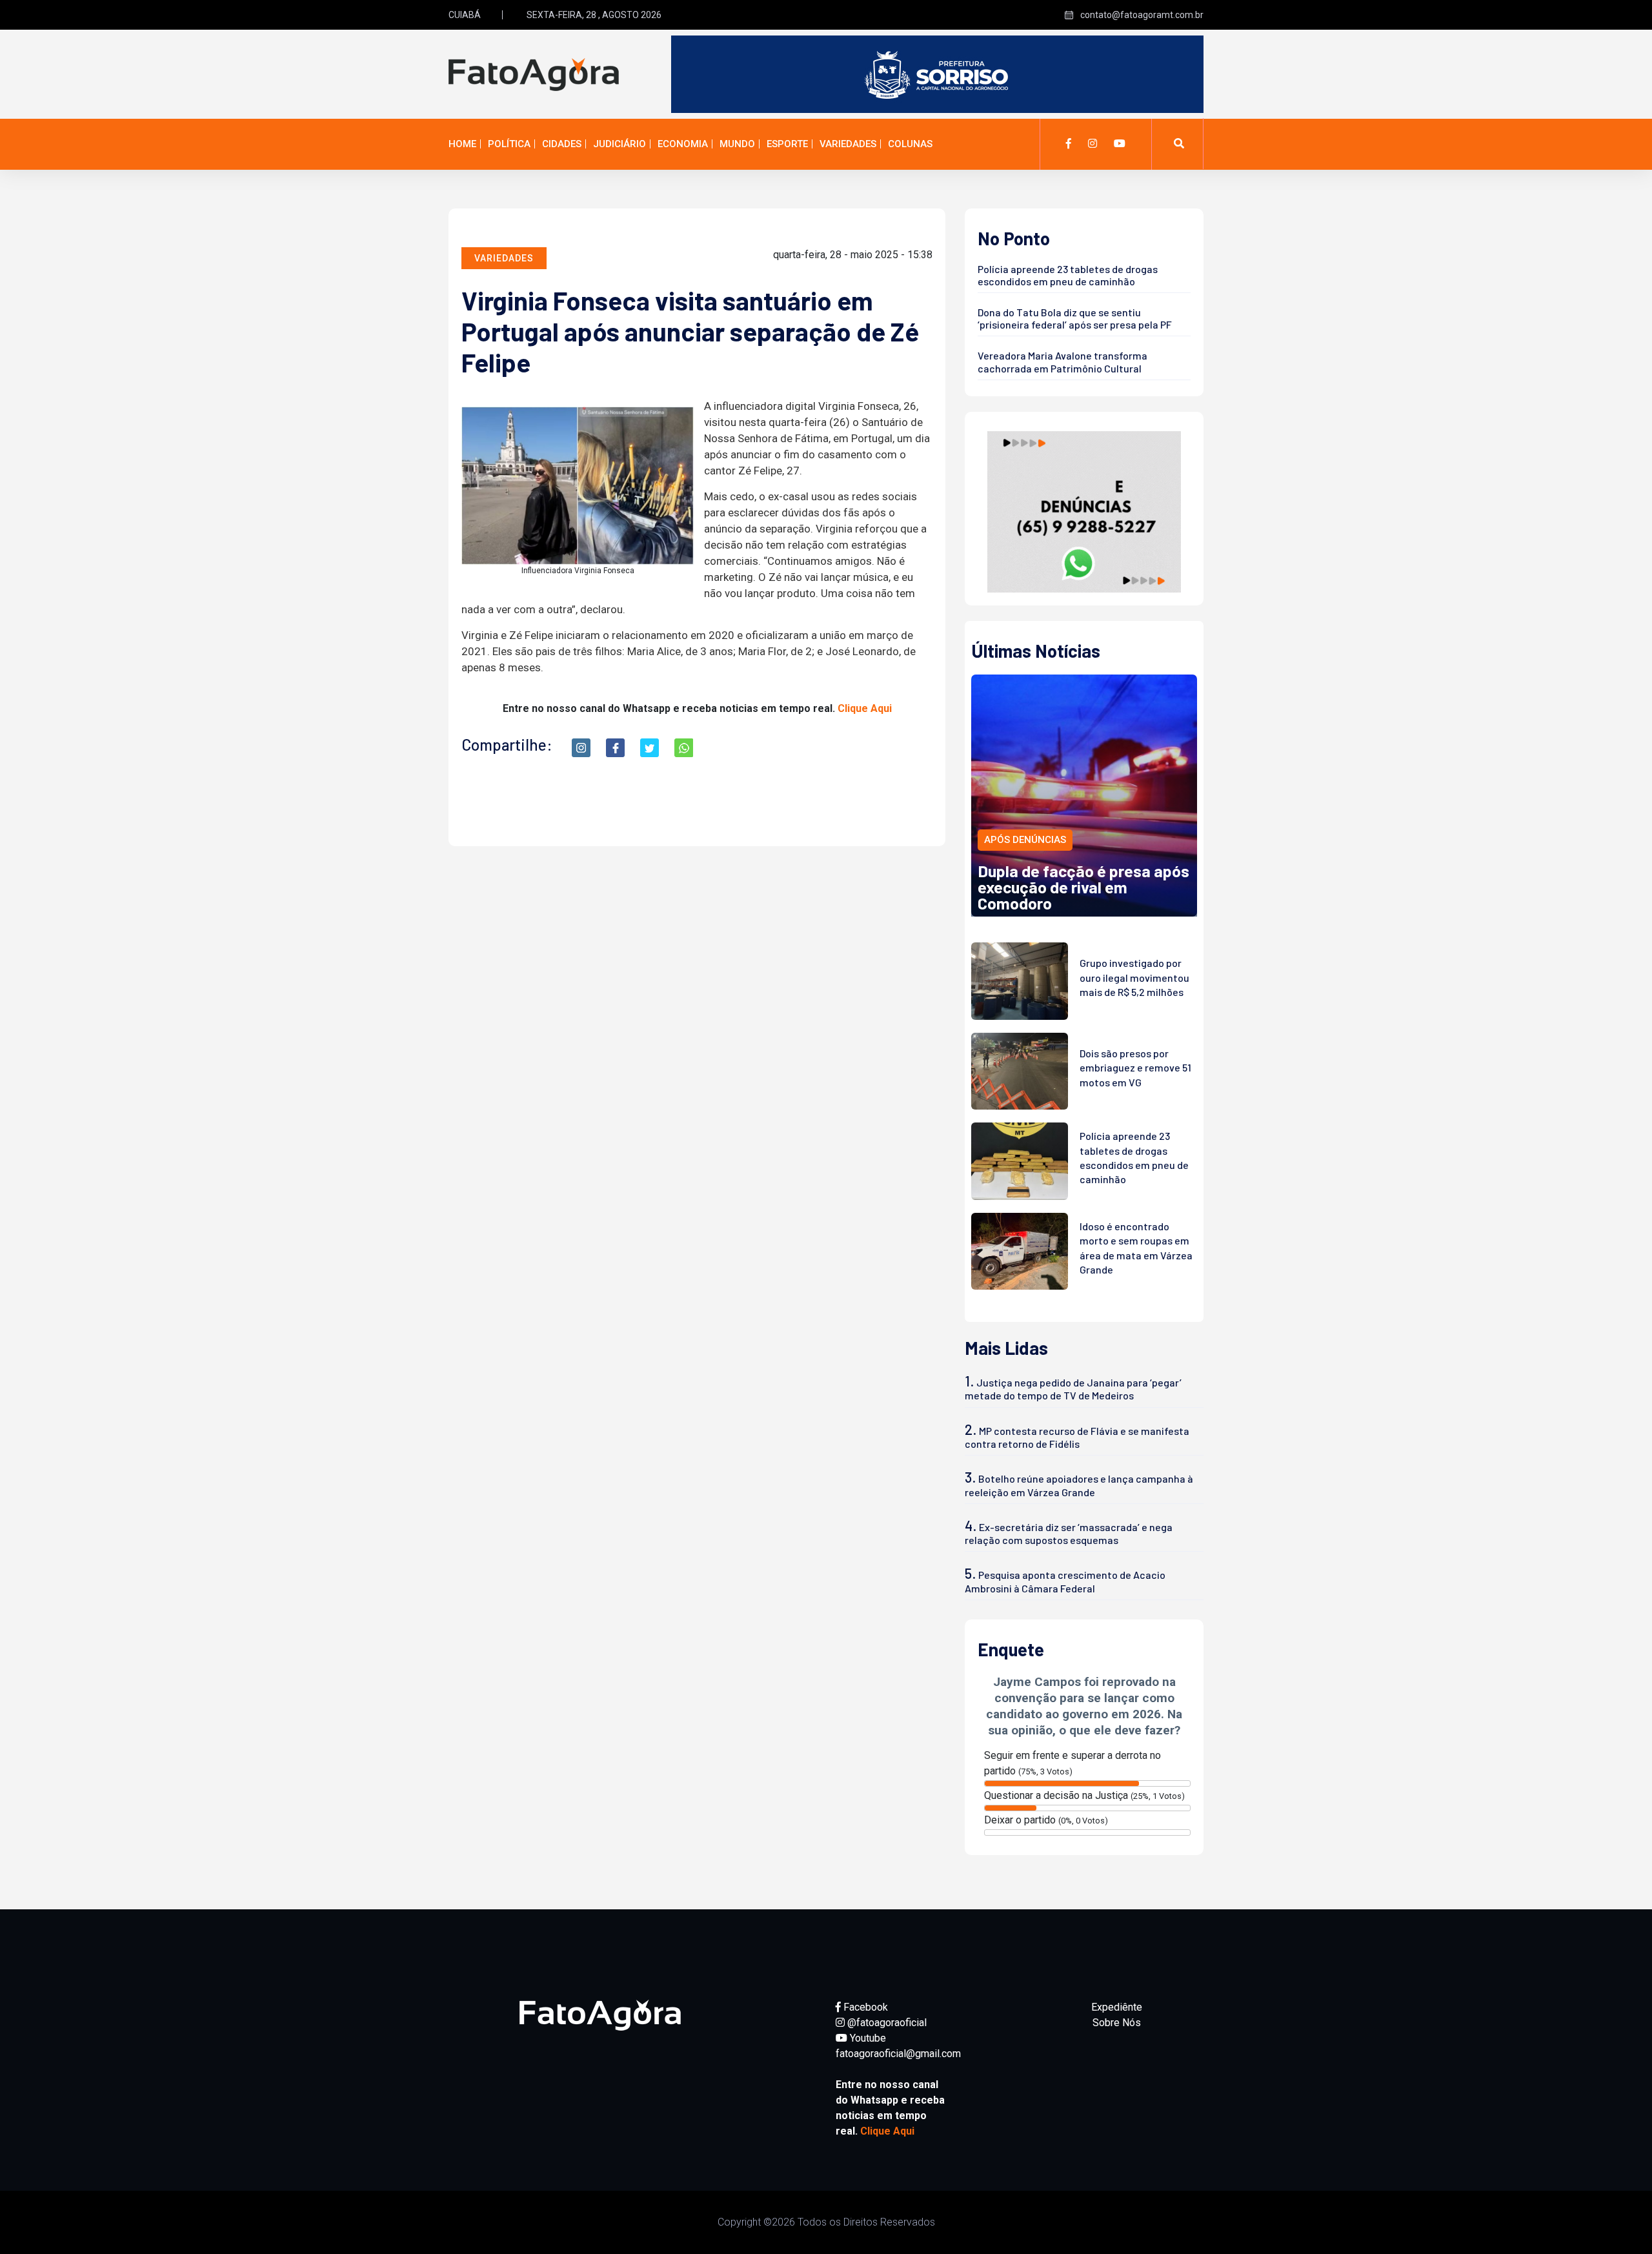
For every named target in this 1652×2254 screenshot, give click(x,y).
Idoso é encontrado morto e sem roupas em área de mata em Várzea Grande (1136, 1248)
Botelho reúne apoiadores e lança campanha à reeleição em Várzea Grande (1079, 1485)
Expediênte (1117, 2007)
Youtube (867, 2038)
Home (462, 144)
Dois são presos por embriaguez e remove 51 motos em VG (1135, 1068)
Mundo (737, 144)
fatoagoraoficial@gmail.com (898, 2054)
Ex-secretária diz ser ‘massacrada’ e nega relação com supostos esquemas (1069, 1533)
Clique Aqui (865, 708)
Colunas (910, 144)
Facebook (864, 2007)
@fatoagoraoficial (886, 2023)
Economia (683, 144)
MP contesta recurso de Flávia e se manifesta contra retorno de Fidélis (1077, 1437)
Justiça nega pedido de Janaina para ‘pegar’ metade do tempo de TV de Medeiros (1073, 1389)
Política (509, 144)
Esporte (787, 144)
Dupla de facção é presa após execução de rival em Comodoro (1083, 887)
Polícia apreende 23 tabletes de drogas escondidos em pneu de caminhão (1068, 275)
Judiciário (619, 144)
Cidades (562, 144)
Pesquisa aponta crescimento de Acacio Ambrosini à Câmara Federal (1065, 1581)
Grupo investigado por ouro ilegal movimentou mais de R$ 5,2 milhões (1134, 977)
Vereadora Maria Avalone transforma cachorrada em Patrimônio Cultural (1063, 361)
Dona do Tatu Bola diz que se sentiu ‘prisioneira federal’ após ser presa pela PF (1075, 318)
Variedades (848, 144)
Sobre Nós (1117, 2023)
